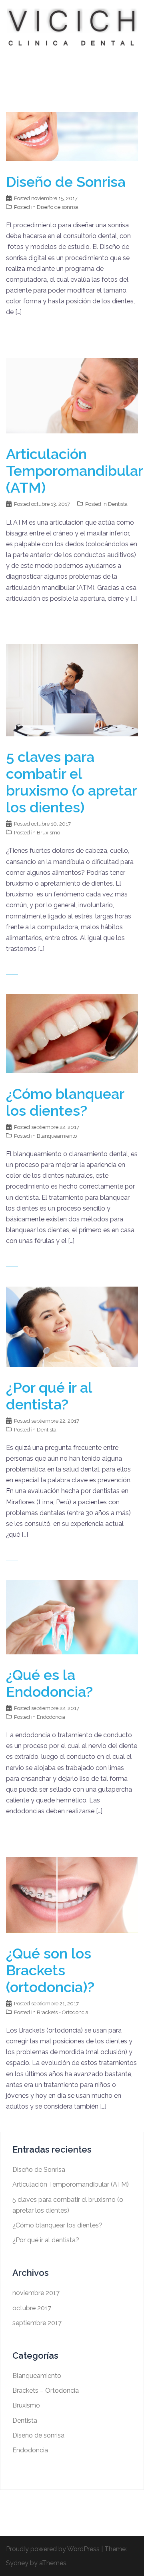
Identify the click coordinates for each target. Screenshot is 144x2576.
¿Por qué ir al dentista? (49, 1396)
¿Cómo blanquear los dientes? (65, 1102)
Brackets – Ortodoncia (46, 2391)
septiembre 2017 (37, 2323)
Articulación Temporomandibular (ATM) (74, 471)
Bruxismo (48, 833)
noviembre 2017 (36, 2293)
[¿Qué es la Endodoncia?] (72, 1617)
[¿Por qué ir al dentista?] (72, 1326)
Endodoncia (51, 1717)
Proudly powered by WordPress (53, 2549)
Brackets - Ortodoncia (63, 2012)
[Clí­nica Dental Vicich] (72, 27)
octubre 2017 (32, 2308)
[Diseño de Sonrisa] (72, 136)
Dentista (118, 504)
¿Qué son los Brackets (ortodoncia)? (50, 1970)
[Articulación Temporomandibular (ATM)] (72, 395)
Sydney (17, 2563)
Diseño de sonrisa (58, 207)
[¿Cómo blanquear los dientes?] (72, 1033)
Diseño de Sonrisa (66, 182)
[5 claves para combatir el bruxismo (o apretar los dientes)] (72, 690)
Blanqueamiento (57, 1136)
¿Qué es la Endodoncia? (49, 1683)
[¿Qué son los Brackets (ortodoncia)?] (72, 1894)
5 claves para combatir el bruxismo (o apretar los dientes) (71, 782)
